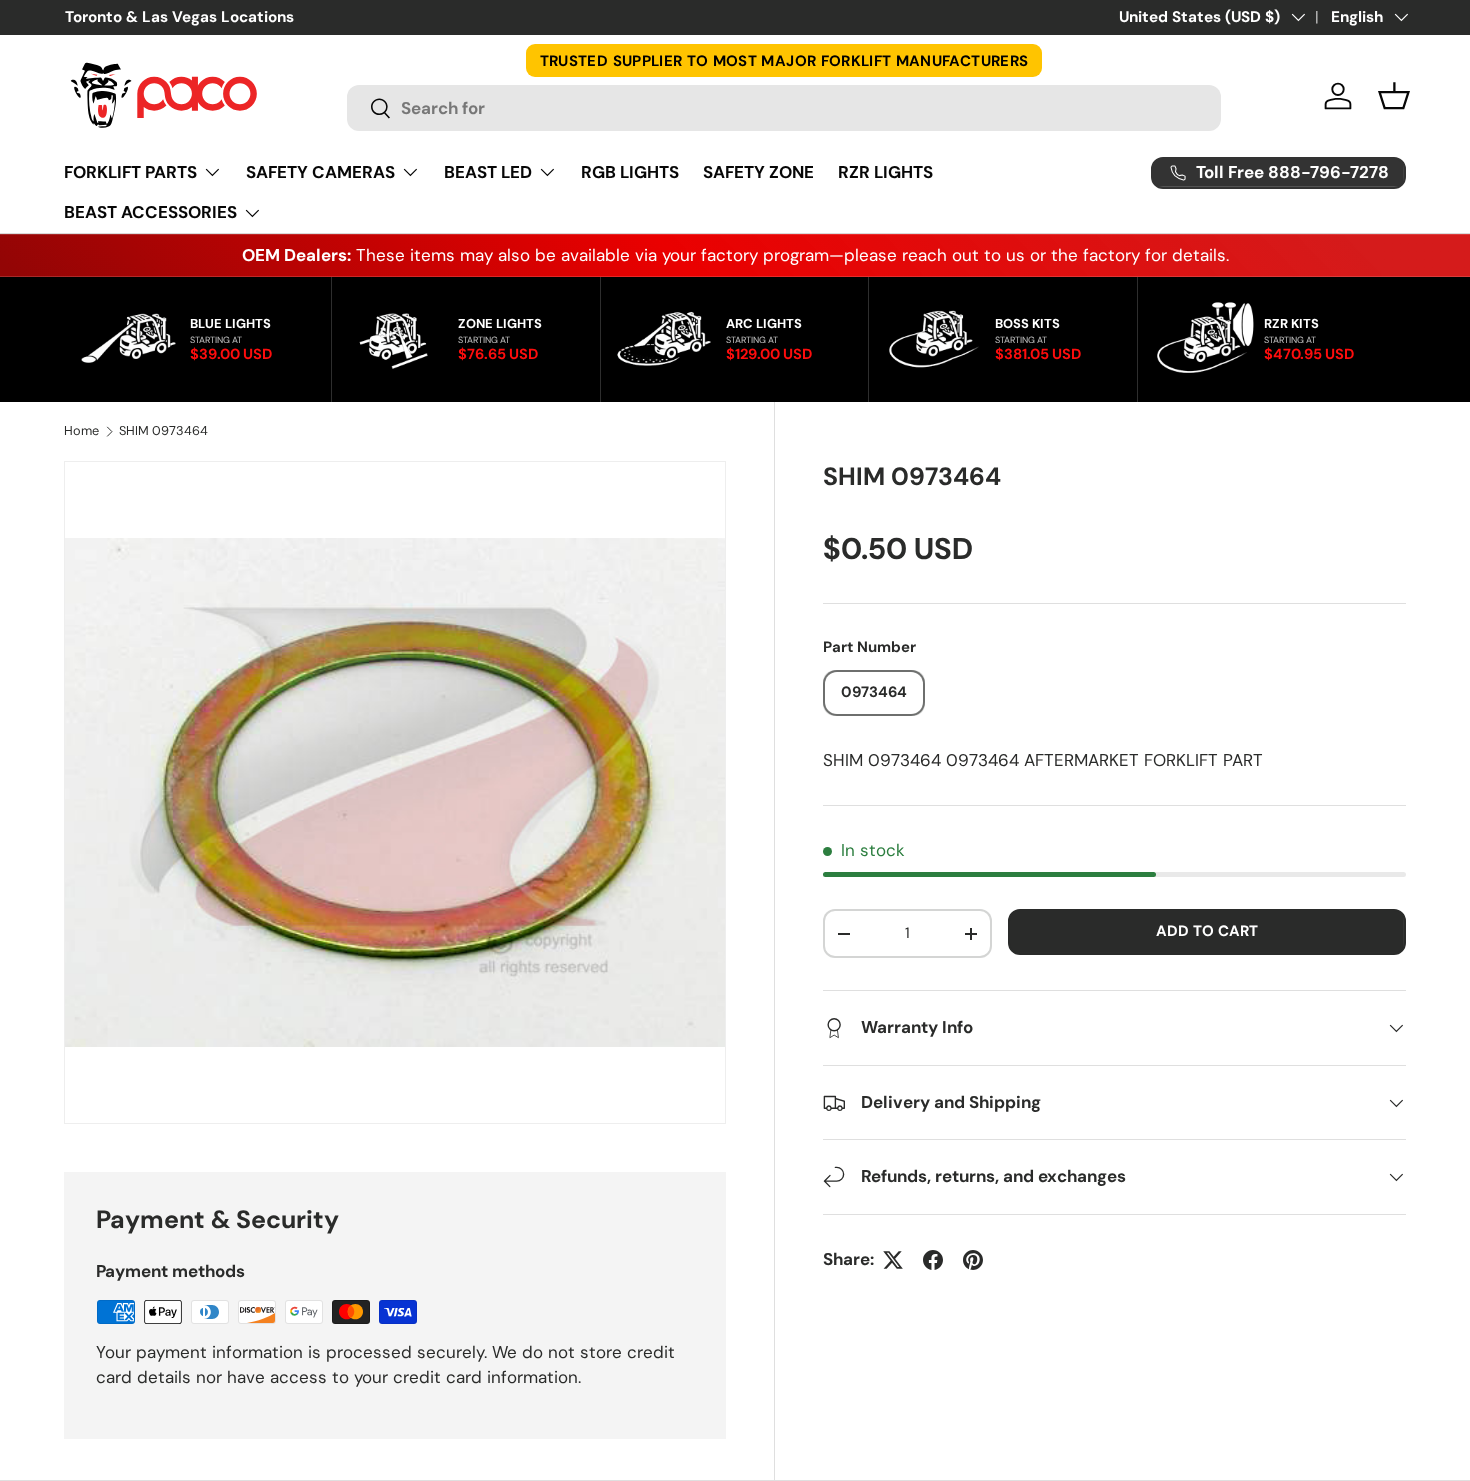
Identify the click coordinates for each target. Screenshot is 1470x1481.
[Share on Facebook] (933, 1260)
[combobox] (783, 108)
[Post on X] (893, 1260)
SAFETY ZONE (758, 172)
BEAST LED (488, 172)
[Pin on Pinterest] (973, 1260)
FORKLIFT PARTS (130, 172)
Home (81, 431)
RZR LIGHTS (885, 172)
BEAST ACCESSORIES (150, 212)
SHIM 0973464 (163, 431)
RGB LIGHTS (630, 172)
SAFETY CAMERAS (320, 172)
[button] (1394, 96)
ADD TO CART (1207, 931)
